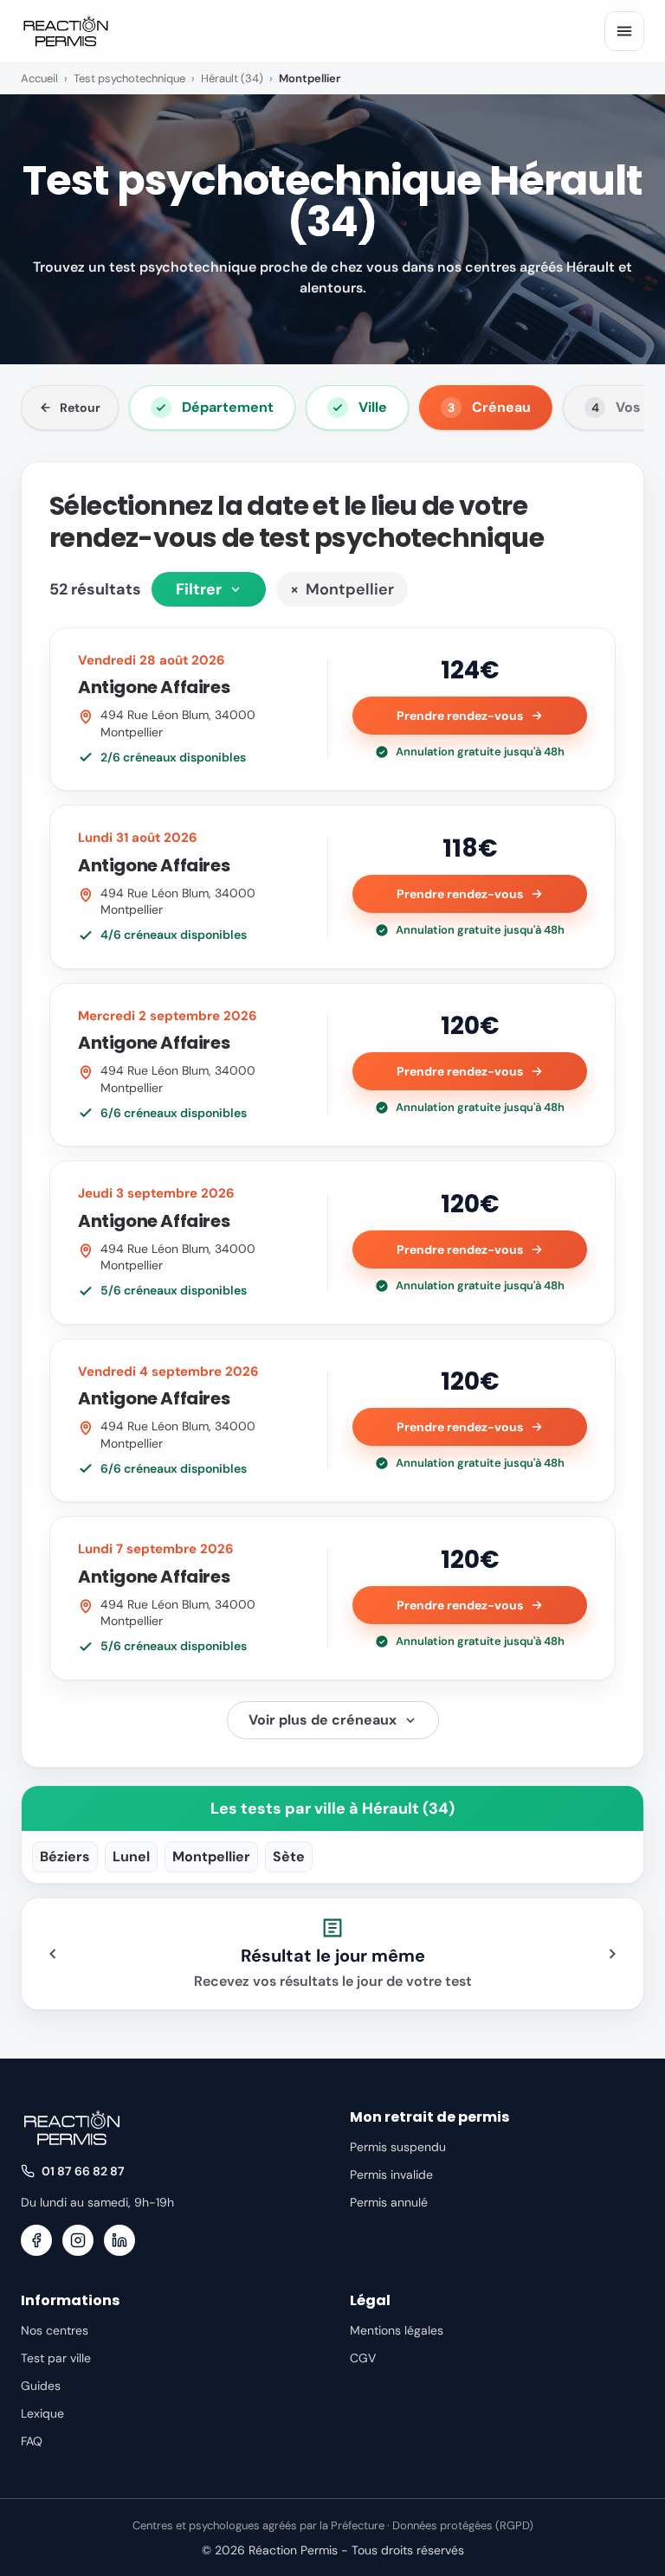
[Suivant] (612, 1954)
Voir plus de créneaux (323, 1720)
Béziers (65, 1857)
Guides (41, 2386)
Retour (80, 408)
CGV (363, 2358)
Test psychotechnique (129, 78)
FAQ (32, 2441)
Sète (289, 1857)
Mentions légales (397, 2330)
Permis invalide (391, 2175)
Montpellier (342, 589)
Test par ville (56, 2358)
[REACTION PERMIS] (66, 31)
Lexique (42, 2413)
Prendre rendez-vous (460, 716)
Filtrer (199, 589)
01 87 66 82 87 (83, 2171)
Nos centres (55, 2330)
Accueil (39, 78)
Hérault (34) (232, 78)
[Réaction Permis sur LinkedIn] (119, 2240)
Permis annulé (389, 2202)
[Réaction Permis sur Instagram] (78, 2240)
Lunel (131, 1857)
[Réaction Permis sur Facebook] (36, 2240)
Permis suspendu (398, 2147)
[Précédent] (53, 1954)
